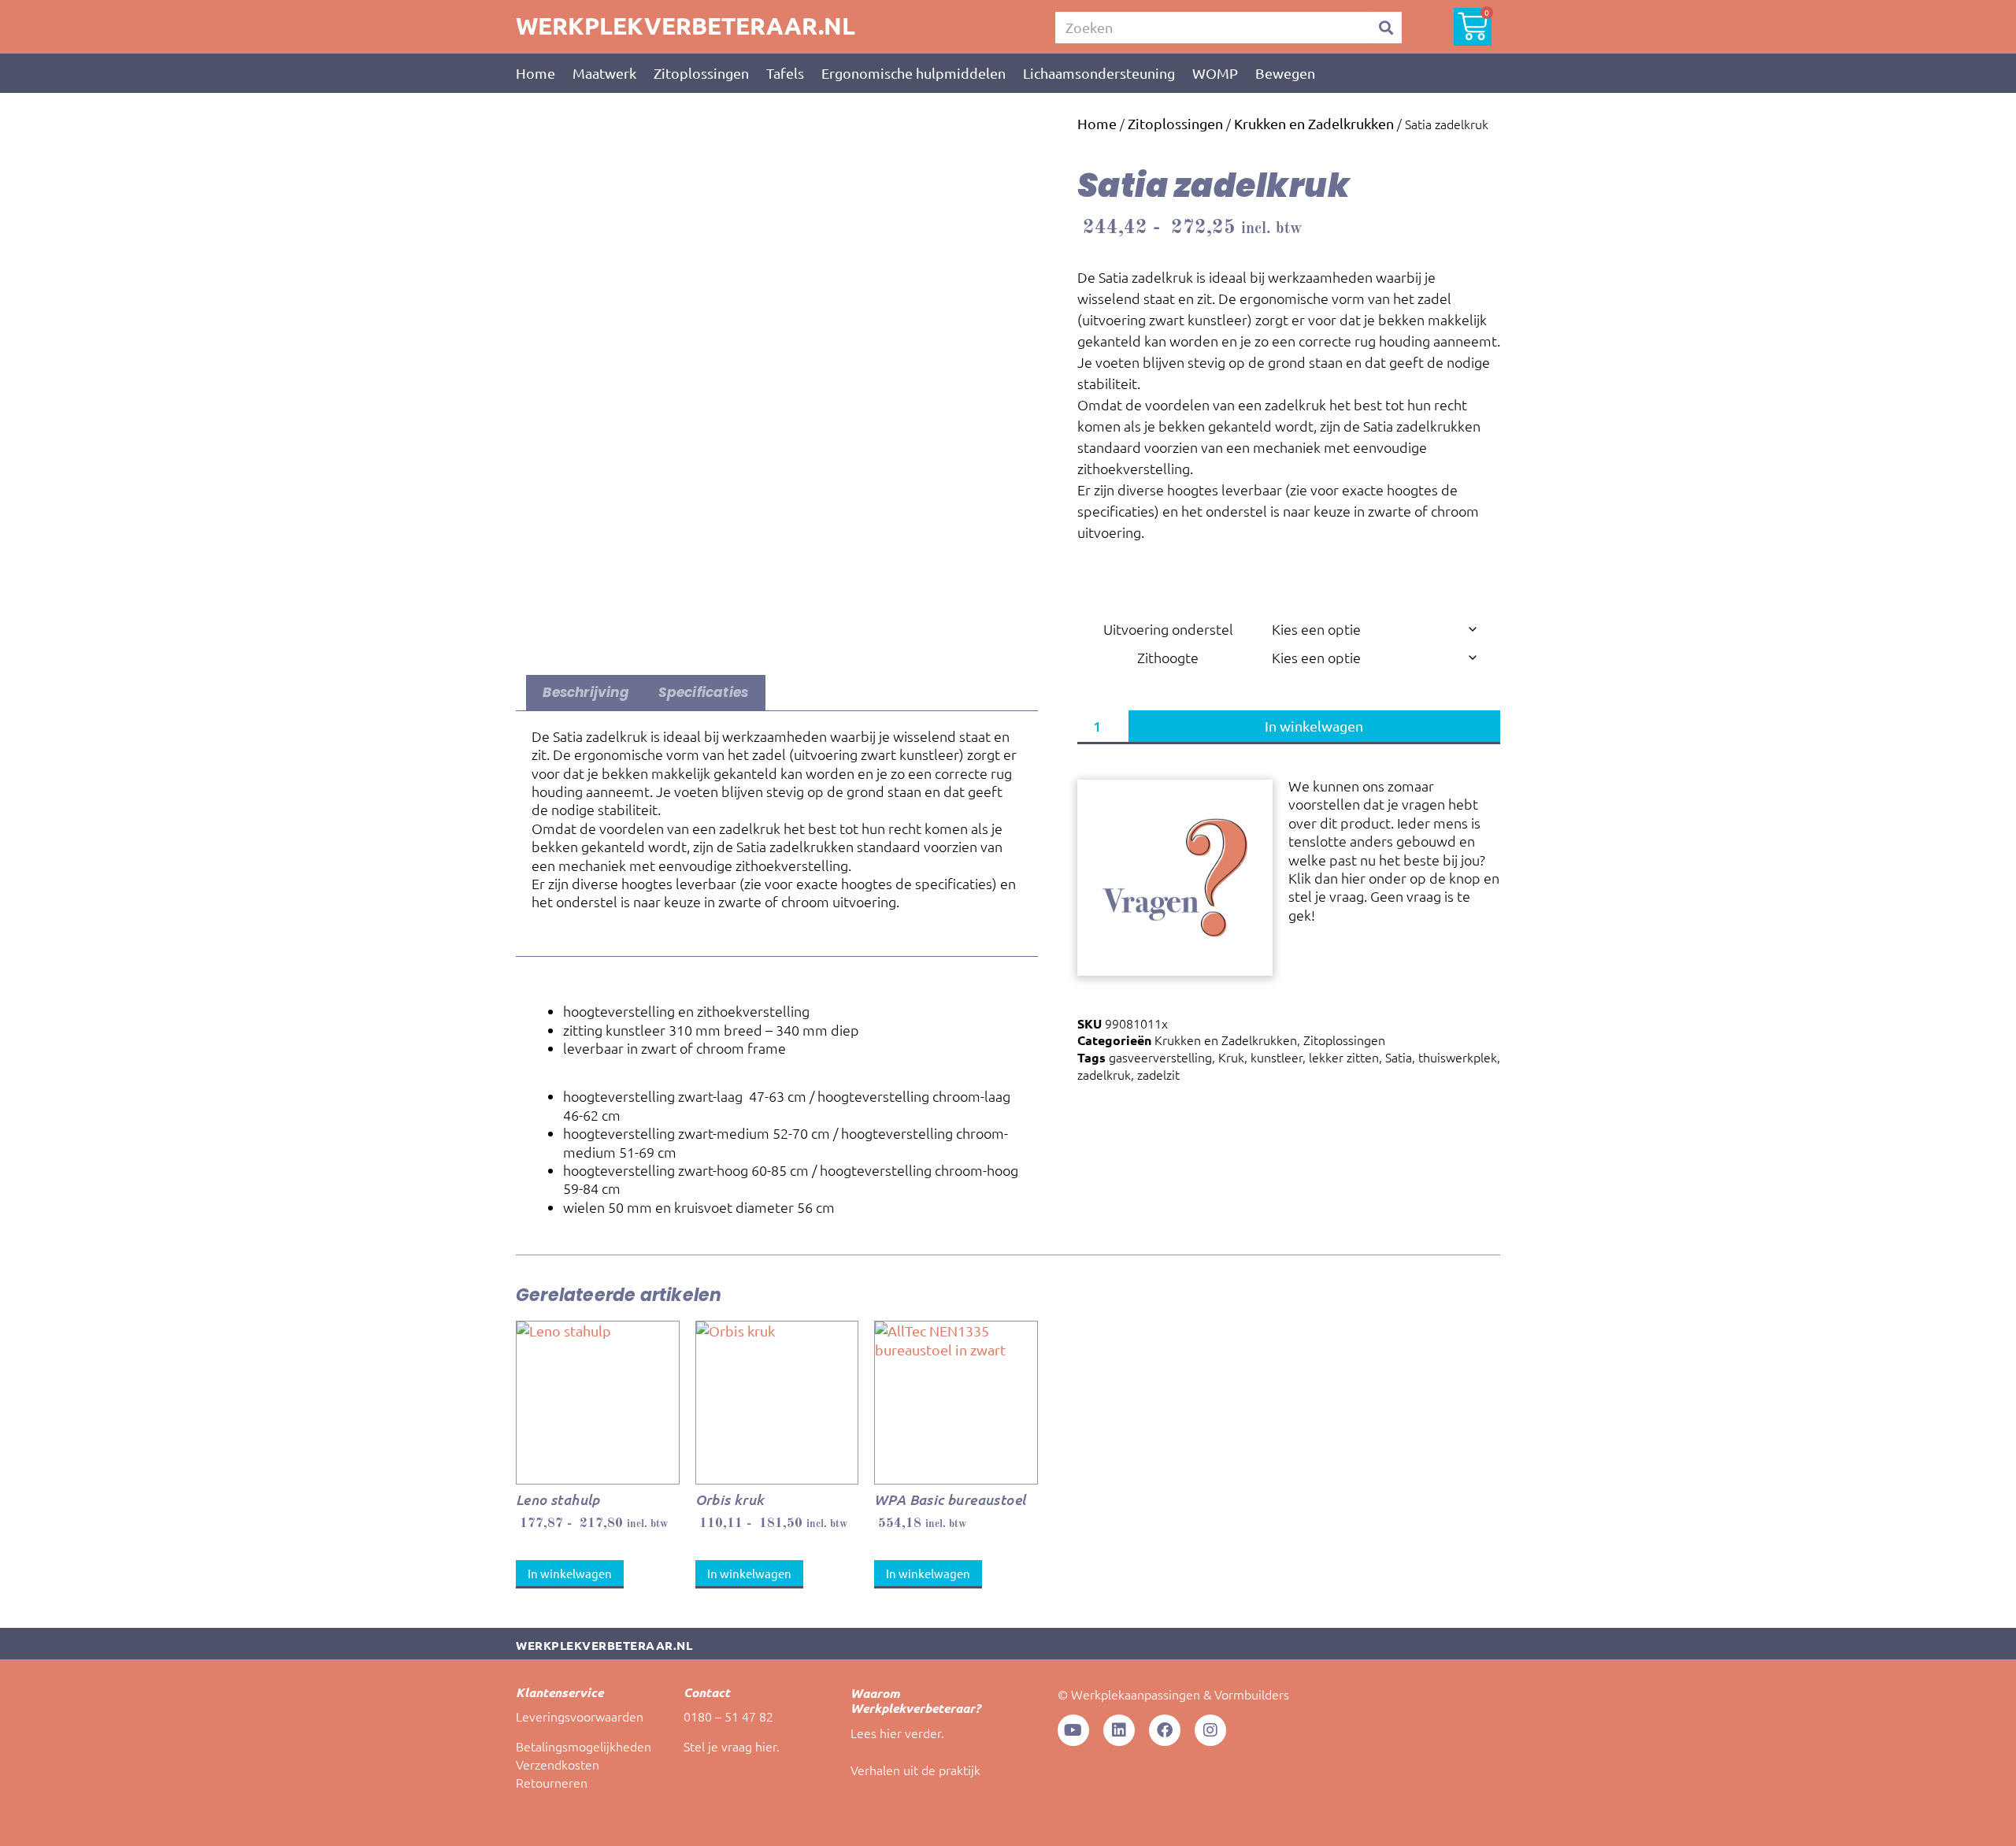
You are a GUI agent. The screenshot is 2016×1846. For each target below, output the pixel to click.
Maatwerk (604, 73)
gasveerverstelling (1160, 1057)
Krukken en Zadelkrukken (1314, 123)
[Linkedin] (1119, 1730)
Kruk (1231, 1057)
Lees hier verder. (897, 1733)
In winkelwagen (1314, 726)
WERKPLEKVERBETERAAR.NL (686, 26)
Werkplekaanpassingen (1136, 1694)
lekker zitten (1344, 1057)
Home (535, 73)
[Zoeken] (1386, 28)
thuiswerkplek (1458, 1057)
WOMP (1215, 73)
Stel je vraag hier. (732, 1746)
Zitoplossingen (701, 73)
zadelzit (1158, 1074)
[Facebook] (1165, 1730)
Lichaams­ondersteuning (1099, 73)
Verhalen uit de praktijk (915, 1770)
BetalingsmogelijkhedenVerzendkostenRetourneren (584, 1764)
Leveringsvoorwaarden (580, 1716)
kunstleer (1277, 1057)
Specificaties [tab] (704, 692)
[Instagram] (1210, 1730)
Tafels (785, 73)
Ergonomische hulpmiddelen (913, 73)
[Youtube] (1073, 1730)
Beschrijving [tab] (586, 692)
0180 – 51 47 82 (728, 1716)
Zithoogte (1168, 657)
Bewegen (1285, 73)
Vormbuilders (1252, 1694)
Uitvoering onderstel (1168, 629)
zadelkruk (1104, 1074)
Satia (1399, 1057)
